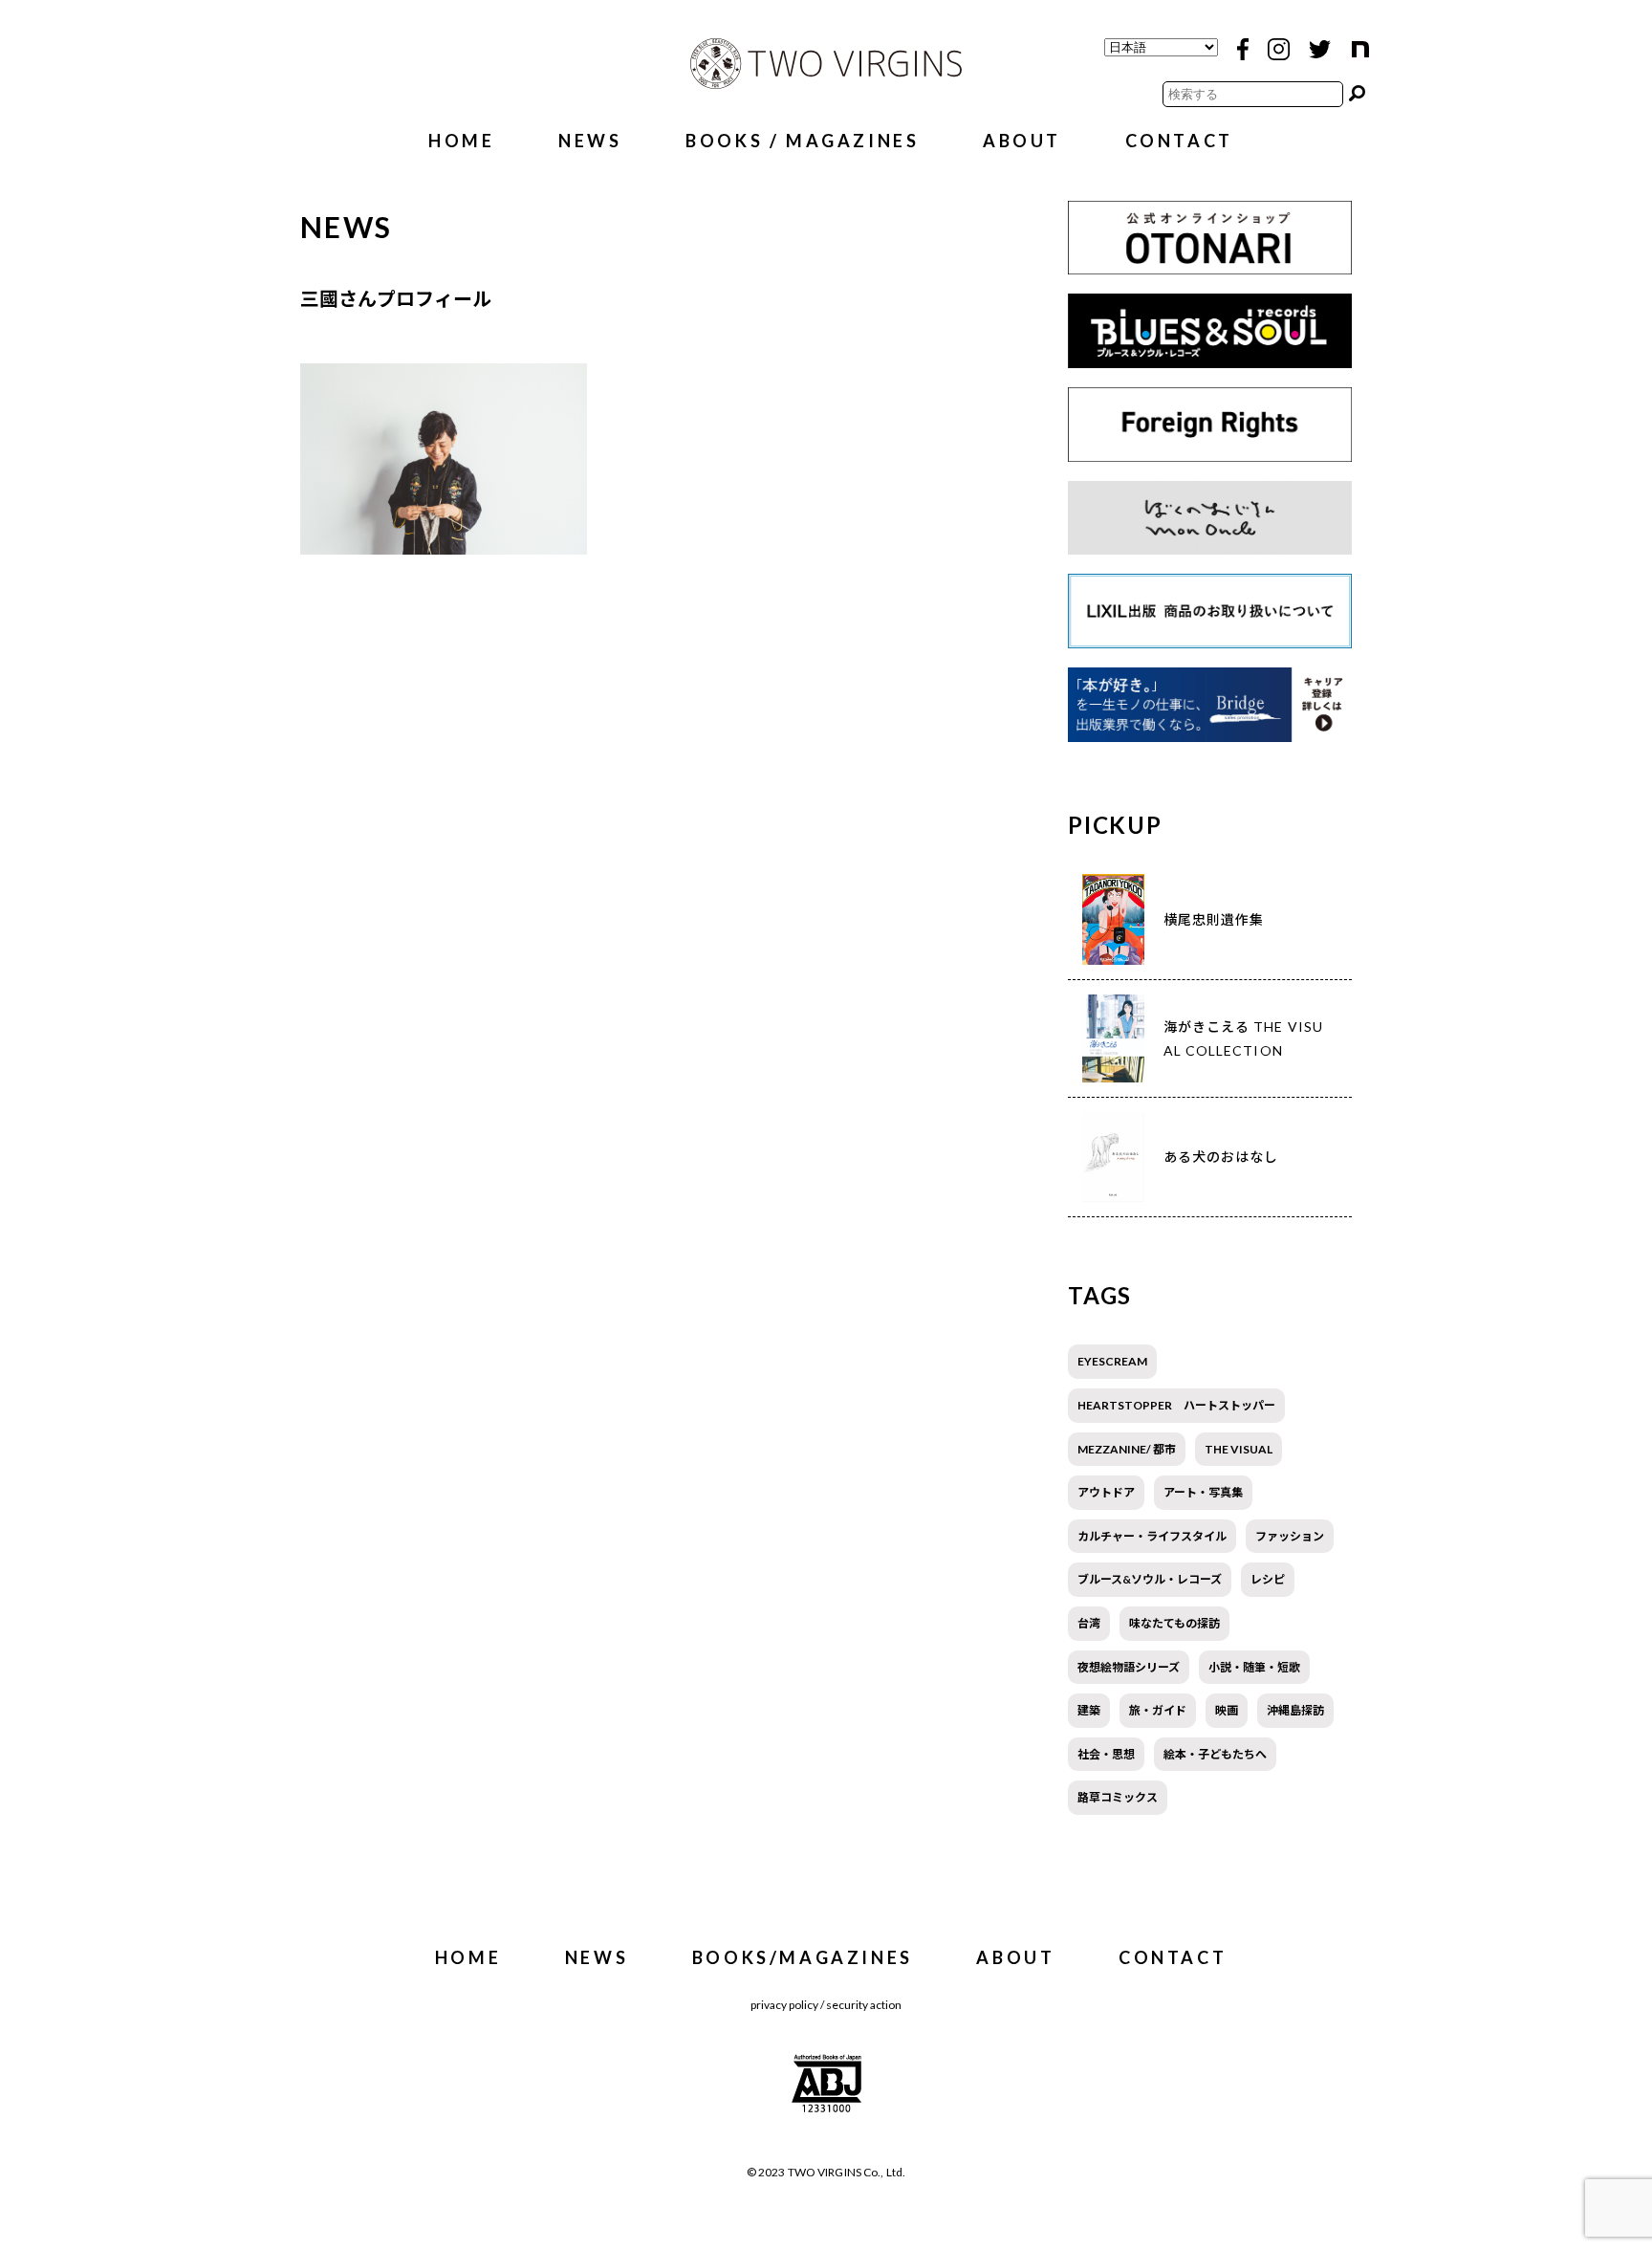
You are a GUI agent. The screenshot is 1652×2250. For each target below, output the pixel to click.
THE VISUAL (1239, 1449)
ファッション (1290, 1536)
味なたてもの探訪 (1174, 1623)
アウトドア (1106, 1492)
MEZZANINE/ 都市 (1127, 1449)
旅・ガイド (1158, 1710)
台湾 (1089, 1623)
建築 (1089, 1710)
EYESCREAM (1112, 1361)
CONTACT (1179, 141)
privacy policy (784, 2005)
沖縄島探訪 (1295, 1710)
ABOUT (1022, 141)
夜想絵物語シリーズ (1129, 1667)
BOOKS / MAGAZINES (802, 141)
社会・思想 (1106, 1754)
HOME (461, 141)
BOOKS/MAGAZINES (803, 1957)
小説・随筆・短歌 (1254, 1667)
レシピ (1268, 1579)
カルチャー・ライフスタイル (1152, 1536)
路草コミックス (1118, 1797)
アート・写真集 (1203, 1492)
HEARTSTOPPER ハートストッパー (1176, 1405)
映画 (1227, 1710)
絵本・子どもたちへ (1215, 1754)
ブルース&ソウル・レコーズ (1150, 1579)
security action (864, 2005)
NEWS (590, 141)
